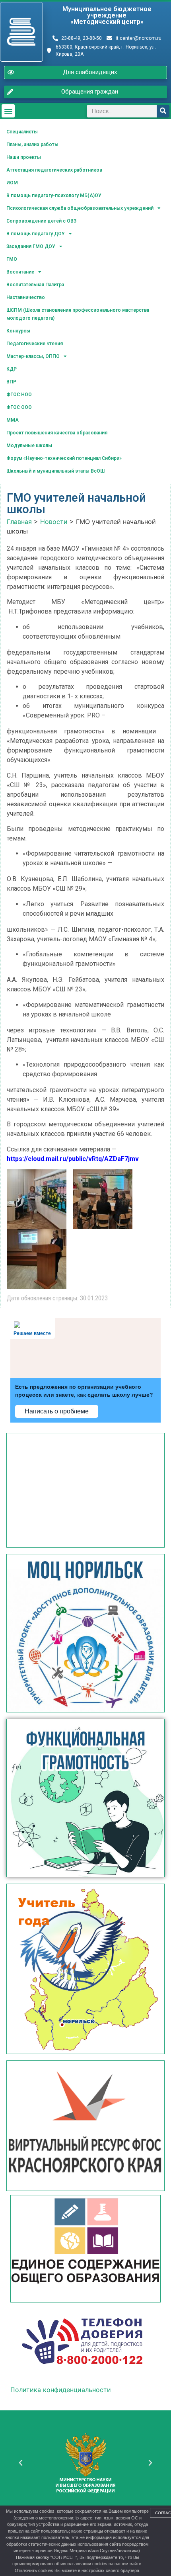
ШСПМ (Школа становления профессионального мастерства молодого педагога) (78, 314)
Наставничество (26, 297)
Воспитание (20, 272)
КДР (12, 369)
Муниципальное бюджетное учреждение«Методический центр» (107, 15)
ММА (13, 420)
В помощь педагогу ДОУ (36, 234)
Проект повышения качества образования (57, 433)
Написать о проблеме (57, 1411)
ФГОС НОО (19, 395)
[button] (8, 111)
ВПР (11, 382)
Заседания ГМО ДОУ (31, 246)
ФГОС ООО (19, 407)
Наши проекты (24, 157)
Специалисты (22, 132)
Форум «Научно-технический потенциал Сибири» (64, 458)
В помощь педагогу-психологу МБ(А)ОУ (54, 195)
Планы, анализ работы (32, 145)
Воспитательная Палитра (35, 285)
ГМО (12, 259)
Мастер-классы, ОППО (33, 356)
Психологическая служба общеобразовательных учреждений (80, 208)
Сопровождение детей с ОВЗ (41, 221)
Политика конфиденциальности (61, 2390)
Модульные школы (29, 446)
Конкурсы (18, 331)
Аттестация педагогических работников (54, 170)
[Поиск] (163, 111)
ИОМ (12, 183)
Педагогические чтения (35, 344)
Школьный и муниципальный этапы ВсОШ (55, 471)
